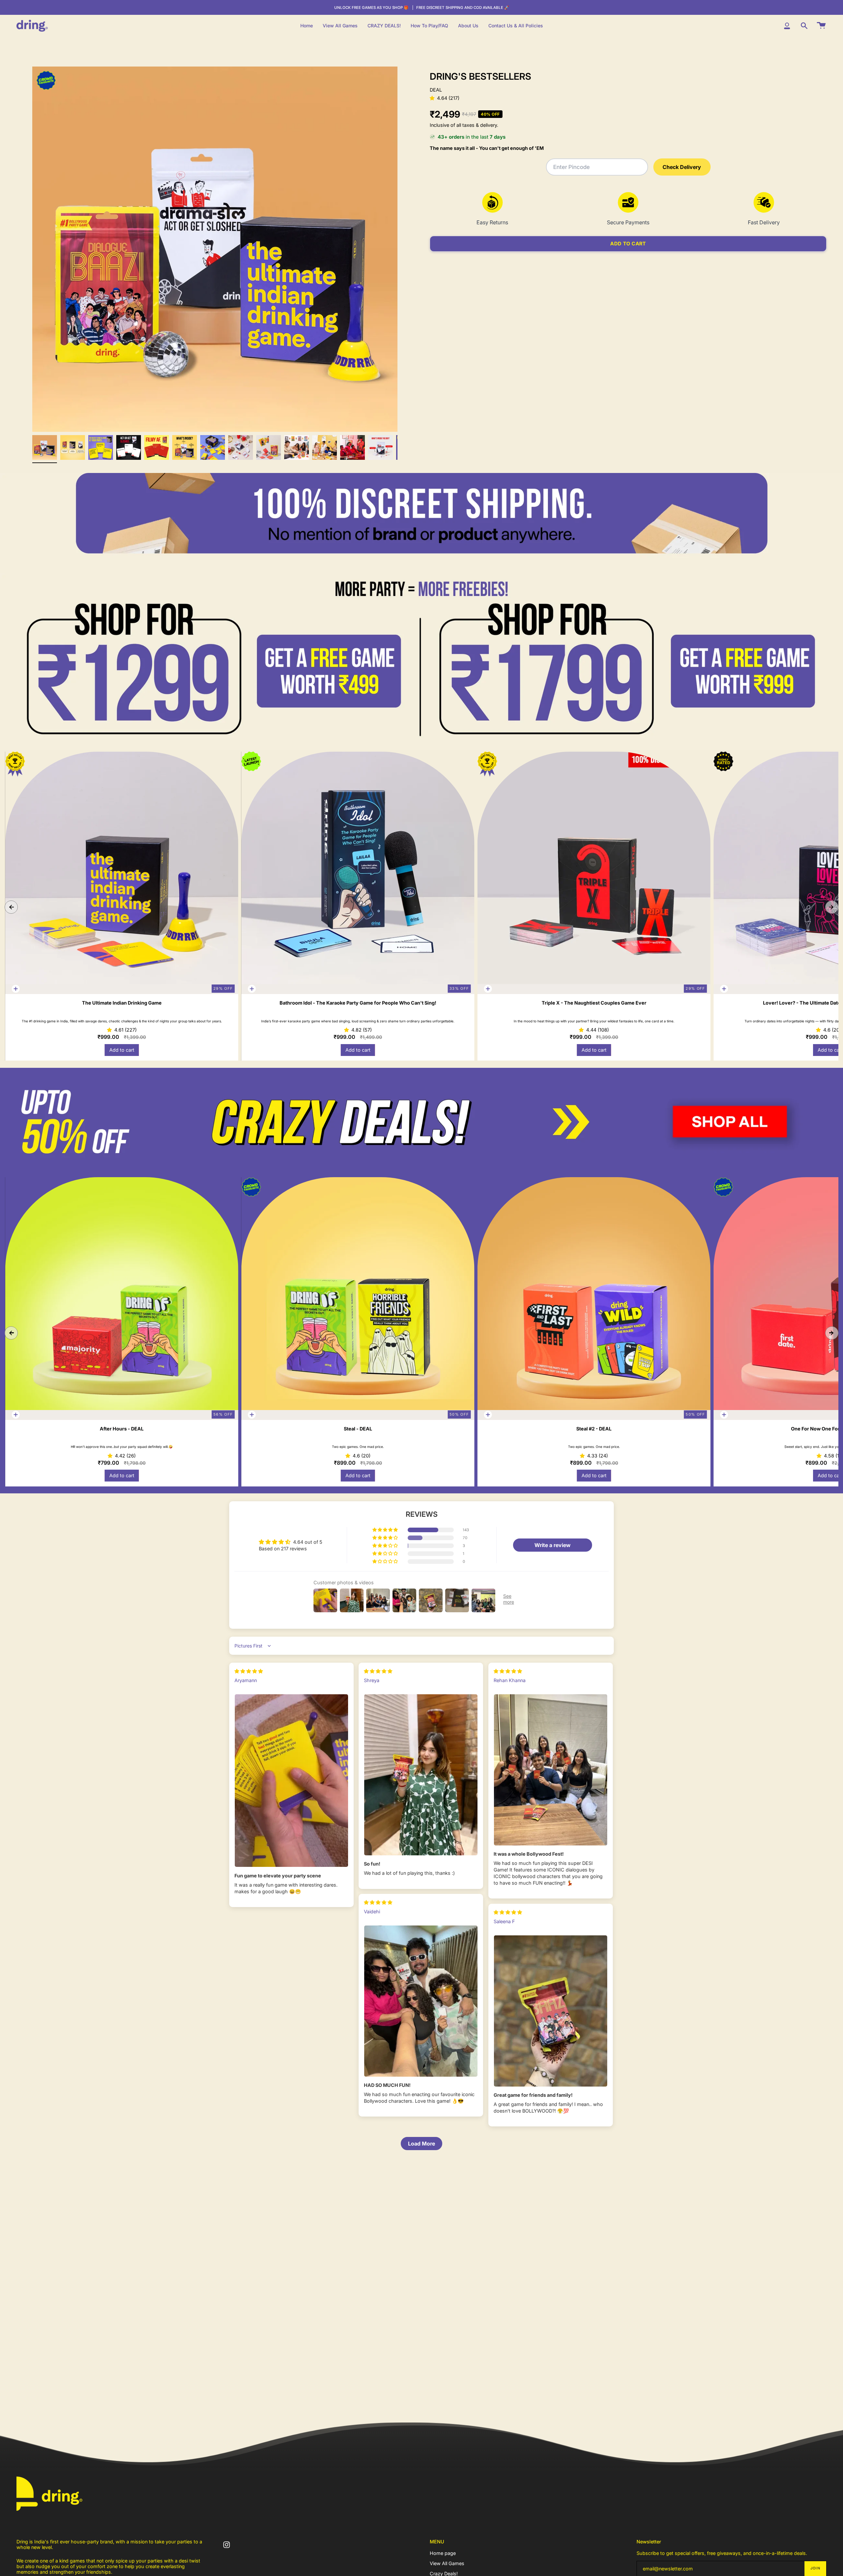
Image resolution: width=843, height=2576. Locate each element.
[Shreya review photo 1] (421, 1775)
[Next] (832, 907)
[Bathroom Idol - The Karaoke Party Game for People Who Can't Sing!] (358, 868)
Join (815, 2568)
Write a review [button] (553, 1545)
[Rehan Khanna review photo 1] (551, 1770)
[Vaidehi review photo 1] (421, 2001)
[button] (433, 98)
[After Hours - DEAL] (122, 1294)
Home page (443, 2553)
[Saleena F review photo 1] (551, 2011)
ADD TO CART (628, 244)
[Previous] (11, 907)
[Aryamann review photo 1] (291, 1781)
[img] (249, 1671)
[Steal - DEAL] (358, 1294)
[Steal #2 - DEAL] (594, 1294)
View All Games (447, 2563)
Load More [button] (421, 2144)
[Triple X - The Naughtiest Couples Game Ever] (594, 868)
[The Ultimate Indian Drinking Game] (122, 868)
